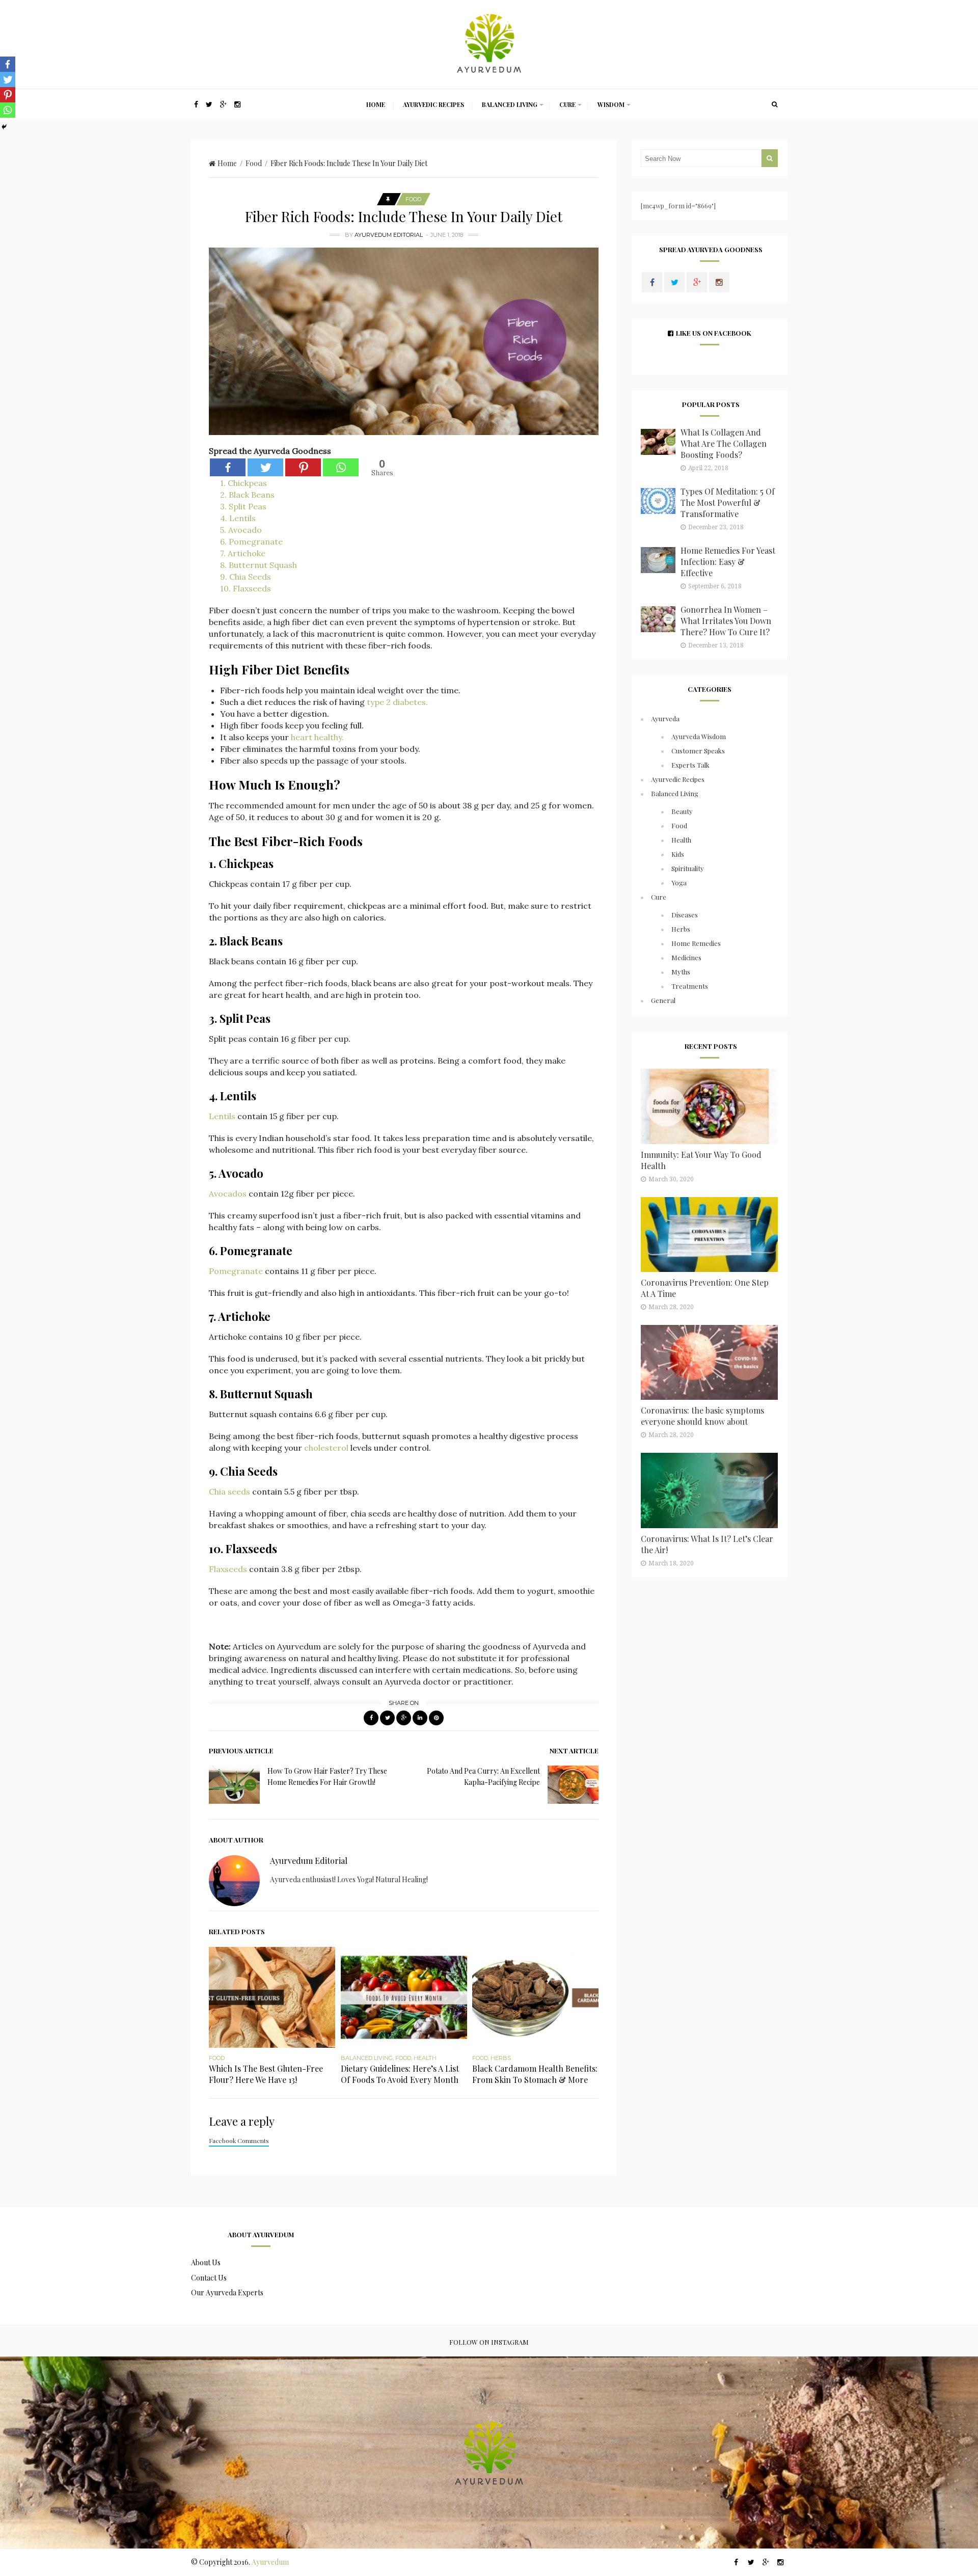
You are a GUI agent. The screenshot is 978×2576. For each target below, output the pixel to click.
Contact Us (209, 2278)
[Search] (774, 104)
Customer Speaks (698, 751)
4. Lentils (238, 518)
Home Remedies (696, 943)
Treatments (690, 986)
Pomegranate (237, 1271)
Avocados (229, 1194)
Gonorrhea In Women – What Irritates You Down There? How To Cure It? (726, 621)
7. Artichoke (243, 553)
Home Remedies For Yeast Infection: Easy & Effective (728, 562)
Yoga (679, 883)
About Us (206, 2262)
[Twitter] (265, 467)
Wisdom (611, 104)
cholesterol (327, 1448)
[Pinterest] (303, 467)
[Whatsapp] (341, 467)
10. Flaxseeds (246, 588)
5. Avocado (241, 530)
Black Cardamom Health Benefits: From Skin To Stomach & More (535, 2074)
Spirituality (688, 868)
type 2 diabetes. (396, 702)
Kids (678, 854)
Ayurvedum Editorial (389, 235)
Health (425, 2058)
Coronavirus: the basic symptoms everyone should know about (702, 1416)
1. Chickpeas (243, 483)
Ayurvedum (270, 2562)
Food (254, 163)
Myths (681, 972)
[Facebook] (228, 467)
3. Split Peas (243, 506)
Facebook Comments (239, 2140)
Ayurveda (665, 718)
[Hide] (4, 127)
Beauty (682, 811)
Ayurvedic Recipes (433, 104)
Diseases (685, 915)
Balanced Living (510, 104)
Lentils (223, 1116)
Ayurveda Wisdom (699, 736)
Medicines (686, 957)
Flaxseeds (229, 1569)
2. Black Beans (247, 495)
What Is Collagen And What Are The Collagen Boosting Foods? (724, 443)
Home (376, 104)
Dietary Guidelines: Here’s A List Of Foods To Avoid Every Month (400, 2074)
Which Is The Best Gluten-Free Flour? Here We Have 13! (266, 2074)
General (663, 1000)
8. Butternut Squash (259, 565)
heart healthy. (317, 737)
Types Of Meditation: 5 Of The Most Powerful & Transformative (728, 503)
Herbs (501, 2058)
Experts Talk (690, 765)
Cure (567, 104)
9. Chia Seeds (246, 577)
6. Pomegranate (251, 541)
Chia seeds (230, 1492)
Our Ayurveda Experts (227, 2293)
